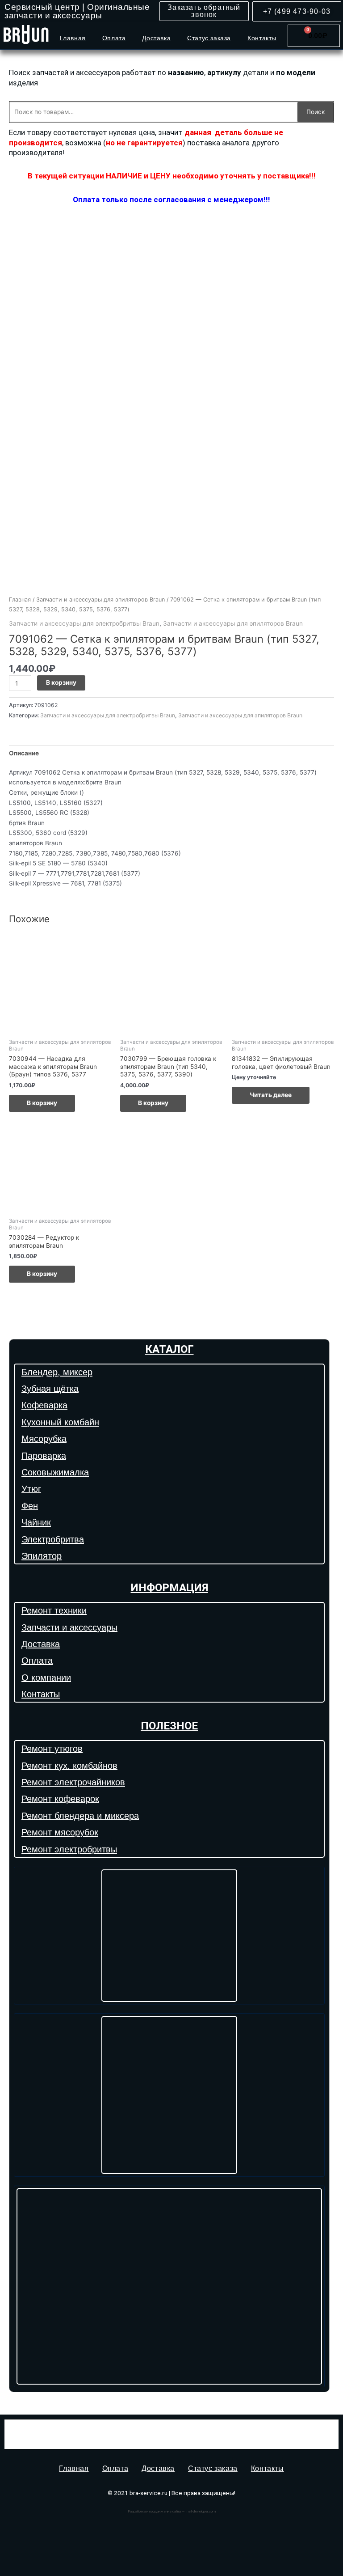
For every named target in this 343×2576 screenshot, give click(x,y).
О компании (46, 1678)
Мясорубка (44, 1439)
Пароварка (44, 1456)
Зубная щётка (50, 1389)
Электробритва (53, 1539)
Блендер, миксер (57, 1372)
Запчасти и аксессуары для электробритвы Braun (84, 623)
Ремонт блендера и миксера (80, 1816)
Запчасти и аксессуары (69, 1627)
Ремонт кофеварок (60, 1799)
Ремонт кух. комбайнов (69, 1766)
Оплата (114, 38)
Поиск (316, 112)
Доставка (156, 38)
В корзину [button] (42, 1103)
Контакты (262, 38)
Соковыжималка (55, 1472)
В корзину (61, 682)
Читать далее (271, 1095)
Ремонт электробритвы (69, 1849)
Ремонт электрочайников (73, 1782)
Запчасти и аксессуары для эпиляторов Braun (100, 600)
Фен (30, 1506)
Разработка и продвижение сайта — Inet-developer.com (172, 2511)
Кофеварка (44, 1405)
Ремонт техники (54, 1610)
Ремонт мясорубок (60, 1832)
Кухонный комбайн (60, 1422)
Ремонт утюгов (52, 1749)
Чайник (36, 1522)
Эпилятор (42, 1556)
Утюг (31, 1489)
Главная (73, 38)
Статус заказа (209, 38)
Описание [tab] (24, 753)
